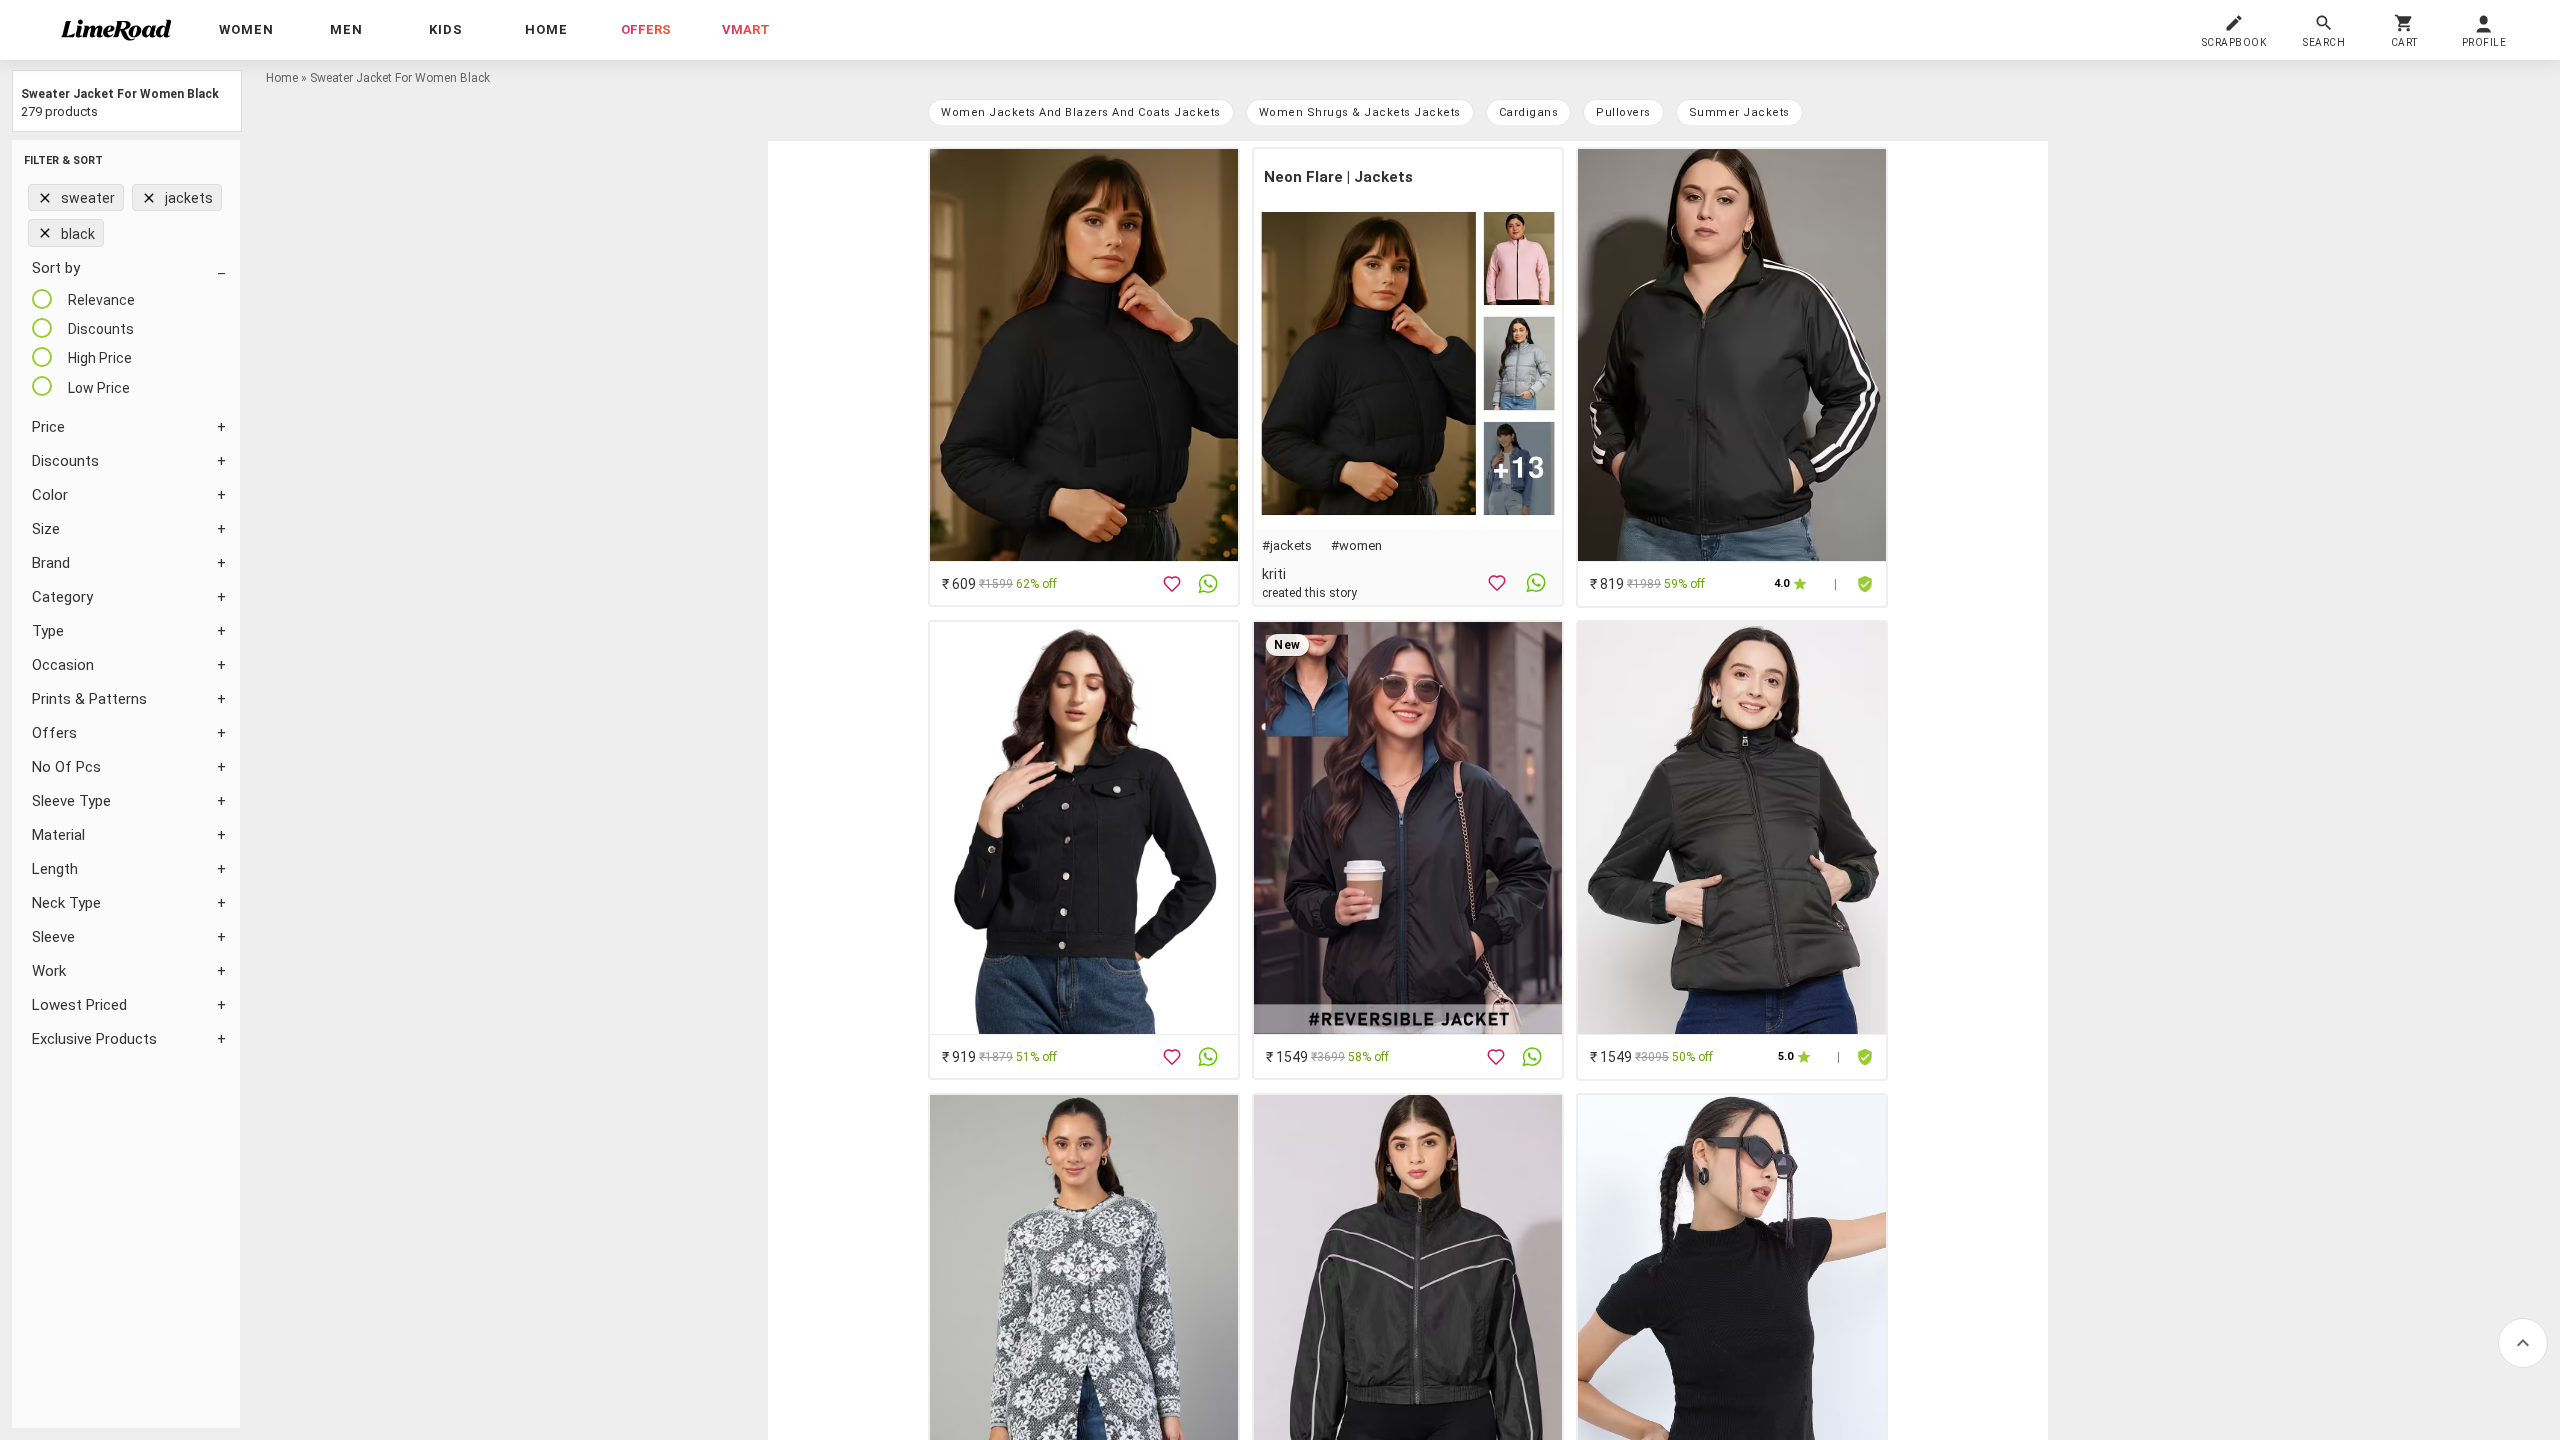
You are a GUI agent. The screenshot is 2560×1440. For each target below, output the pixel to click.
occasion (63, 665)
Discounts (65, 461)
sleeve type (71, 801)
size (46, 529)
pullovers (1623, 112)
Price (48, 427)
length (55, 869)
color (50, 495)
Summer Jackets (1739, 112)
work (49, 971)
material (58, 835)
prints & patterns (89, 699)
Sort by (56, 268)
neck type (66, 903)
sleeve (53, 937)
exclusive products (94, 1039)
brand (51, 563)
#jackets (1287, 545)
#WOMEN (1356, 545)
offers (646, 29)
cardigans (1529, 112)
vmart (746, 29)
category (62, 597)
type (48, 631)
